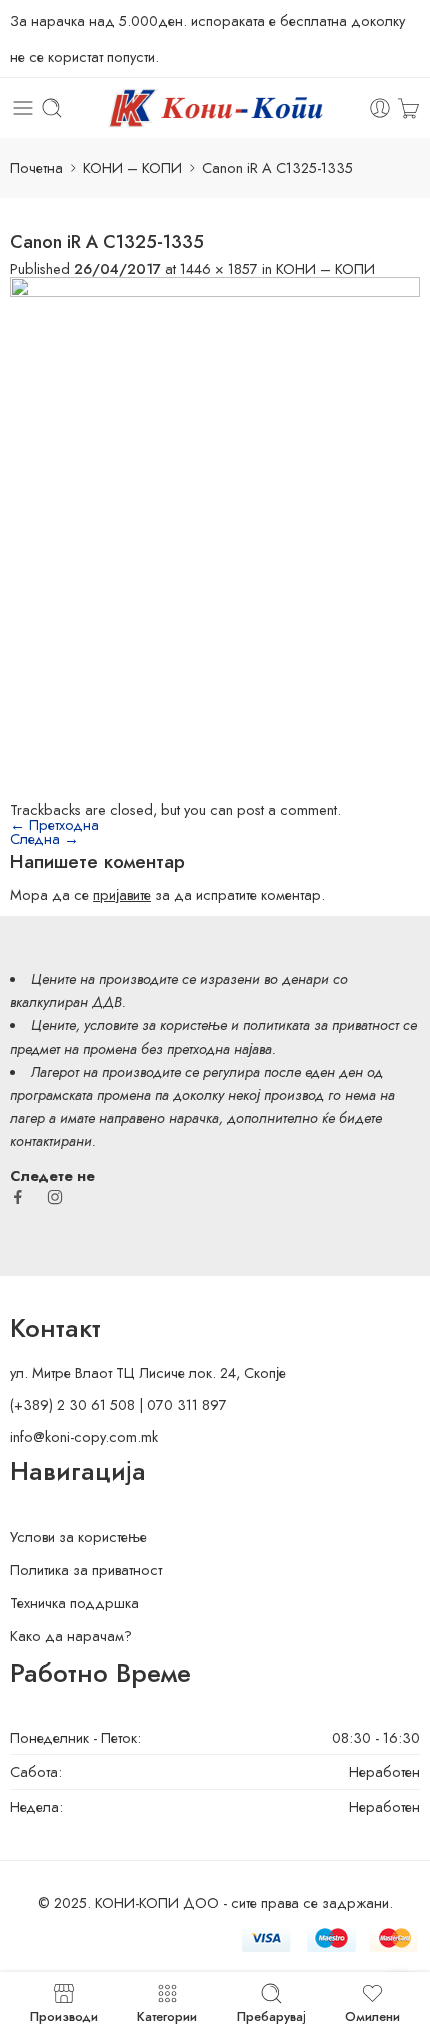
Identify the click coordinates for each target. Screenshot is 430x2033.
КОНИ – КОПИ (132, 167)
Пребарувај (271, 2015)
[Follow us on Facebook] (18, 1197)
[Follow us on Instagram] (55, 1197)
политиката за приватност (321, 1024)
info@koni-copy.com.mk (84, 1436)
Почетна (36, 167)
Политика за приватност (86, 1569)
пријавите (122, 894)
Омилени (372, 2015)
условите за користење (155, 1024)
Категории (167, 2015)
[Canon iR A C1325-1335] (215, 537)
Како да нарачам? (71, 1635)
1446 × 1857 (219, 268)
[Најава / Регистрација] (380, 108)
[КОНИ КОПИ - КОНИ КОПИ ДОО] (214, 108)
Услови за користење (78, 1536)
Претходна (54, 824)
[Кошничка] (408, 108)
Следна (44, 838)
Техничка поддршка (74, 1602)
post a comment (287, 809)
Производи (64, 2015)
